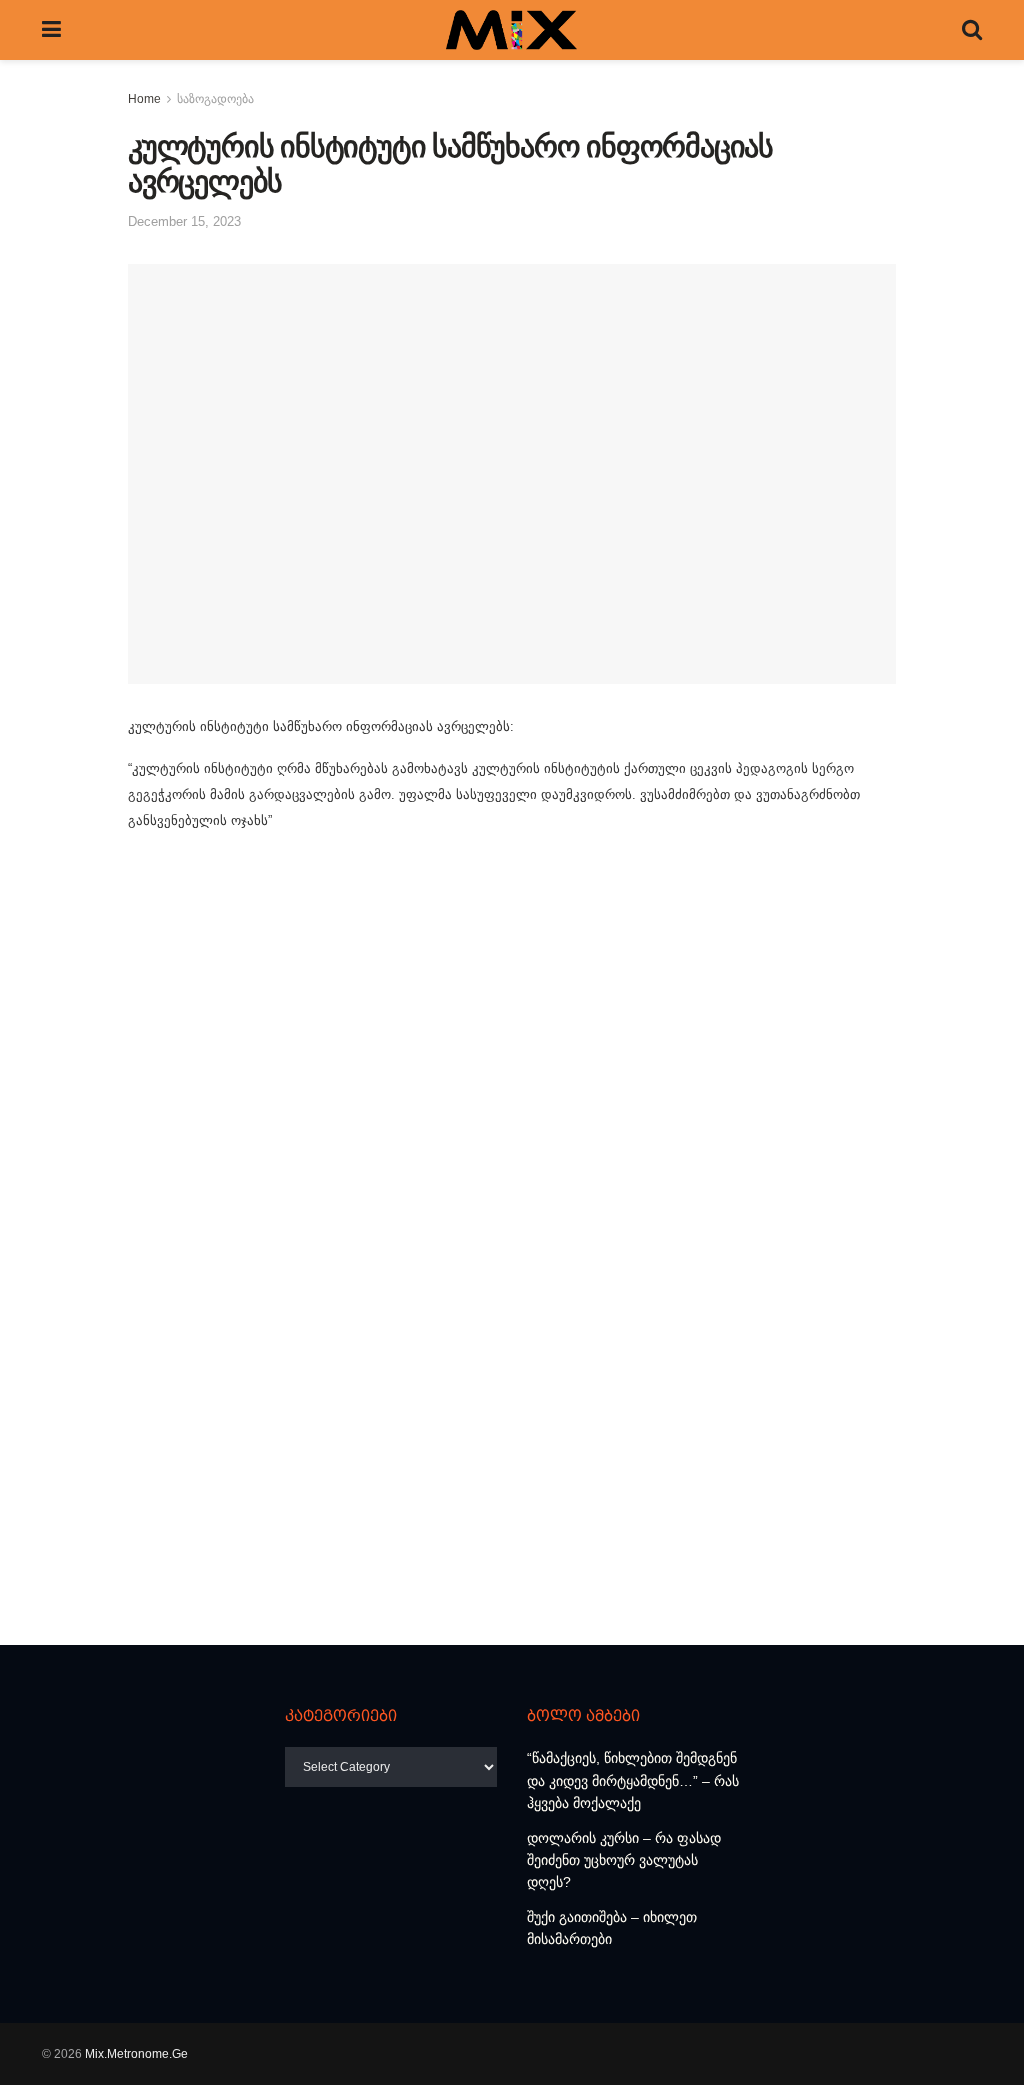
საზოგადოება (215, 99)
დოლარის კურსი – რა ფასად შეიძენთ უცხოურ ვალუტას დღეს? (624, 1860)
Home (144, 99)
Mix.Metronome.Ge (136, 2054)
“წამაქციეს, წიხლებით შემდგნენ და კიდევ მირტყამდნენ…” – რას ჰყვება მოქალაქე (633, 1780)
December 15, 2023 (184, 221)
